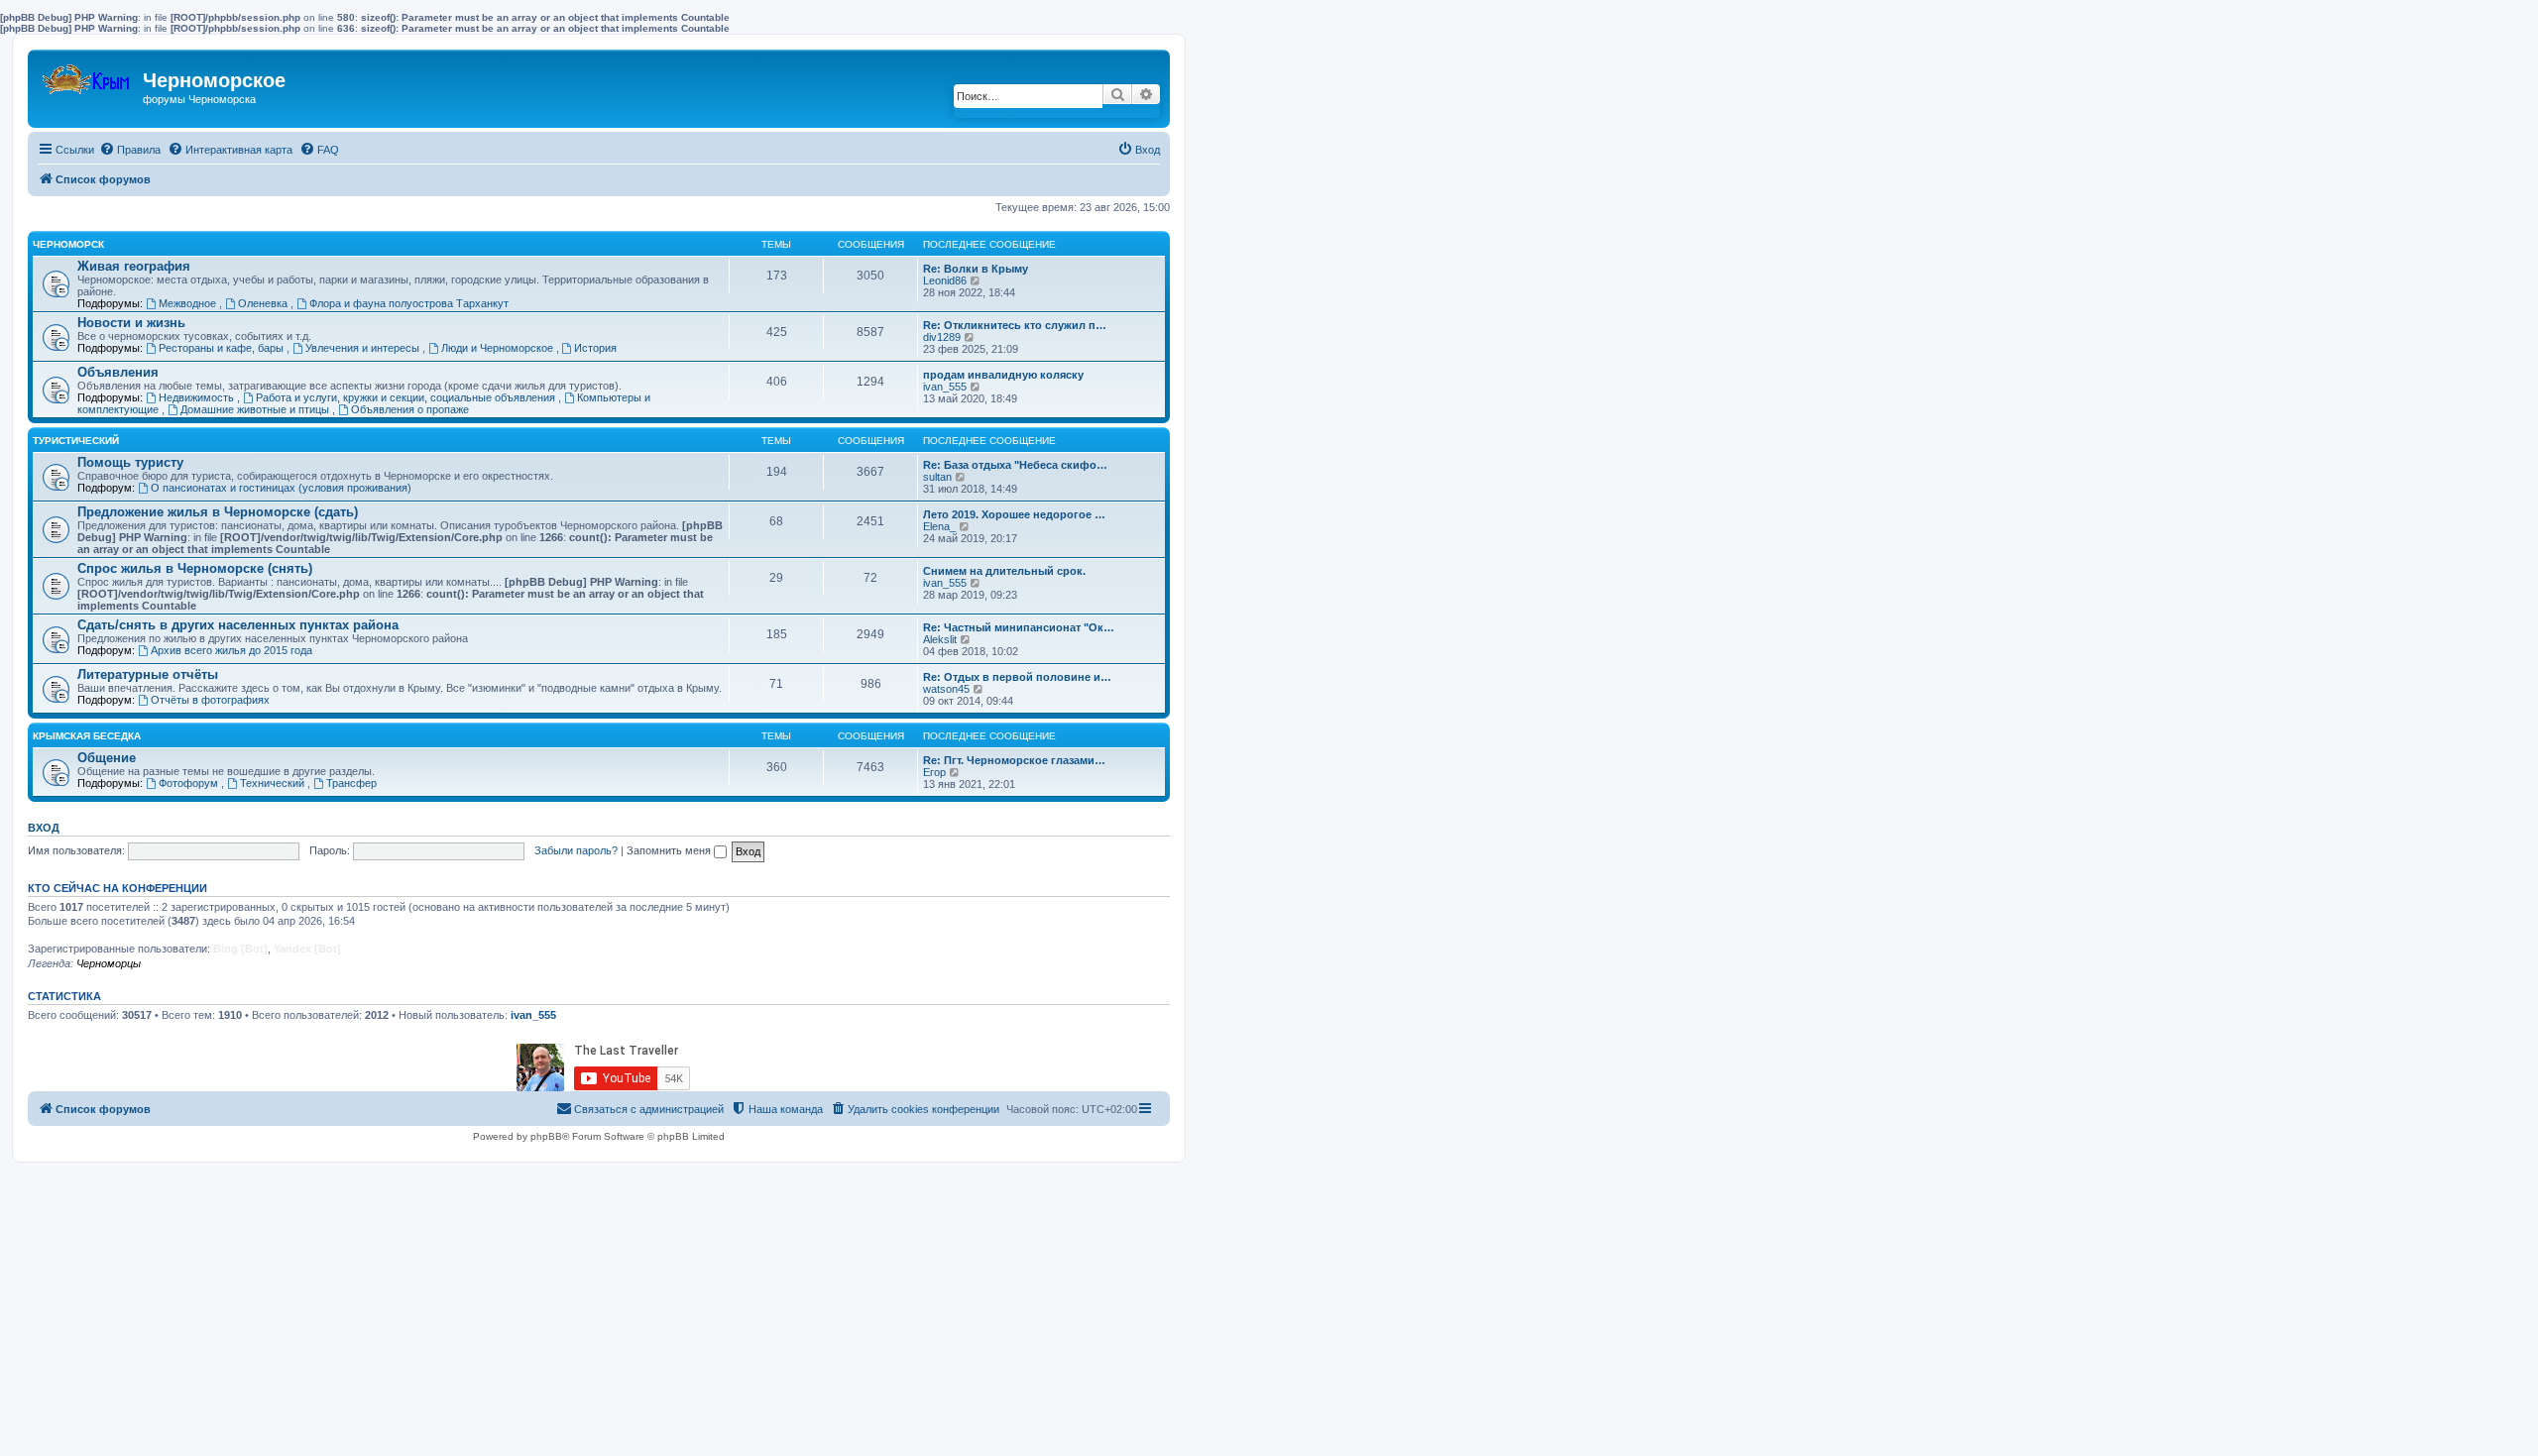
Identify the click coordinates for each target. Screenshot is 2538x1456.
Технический (274, 783)
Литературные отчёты (148, 674)
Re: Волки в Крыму (976, 269)
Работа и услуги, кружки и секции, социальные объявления (407, 397)
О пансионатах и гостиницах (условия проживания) (281, 488)
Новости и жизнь (131, 323)
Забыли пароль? (576, 850)
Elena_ (939, 526)
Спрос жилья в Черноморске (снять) (195, 568)
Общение (107, 758)
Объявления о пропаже (410, 409)
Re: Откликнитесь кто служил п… (1015, 325)
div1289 (942, 337)
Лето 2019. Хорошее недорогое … (1014, 514)
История (595, 348)
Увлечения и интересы (364, 348)
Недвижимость (198, 397)
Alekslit (940, 639)
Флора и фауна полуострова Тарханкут (409, 303)
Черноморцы (109, 963)
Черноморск (68, 244)
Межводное (189, 303)
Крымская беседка (87, 736)
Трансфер (351, 783)
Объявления (118, 372)
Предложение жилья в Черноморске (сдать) (218, 512)
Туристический (76, 441)
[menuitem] (130, 150)
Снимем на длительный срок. (1004, 571)
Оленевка (264, 303)
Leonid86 (945, 280)
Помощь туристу (130, 462)
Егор (934, 772)
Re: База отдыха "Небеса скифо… (1015, 465)
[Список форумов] (88, 75)
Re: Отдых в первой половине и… (1017, 677)
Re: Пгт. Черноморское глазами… (1014, 760)
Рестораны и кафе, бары (223, 348)
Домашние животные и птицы (256, 409)
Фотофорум (190, 783)
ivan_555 (945, 387)
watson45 (946, 689)
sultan (937, 477)
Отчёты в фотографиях (210, 700)
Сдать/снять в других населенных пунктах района (238, 625)
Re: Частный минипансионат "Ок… (1019, 627)
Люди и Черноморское (499, 348)
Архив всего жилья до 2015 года (231, 650)
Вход (44, 828)
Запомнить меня (670, 850)
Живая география (134, 266)
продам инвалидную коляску (1003, 375)
